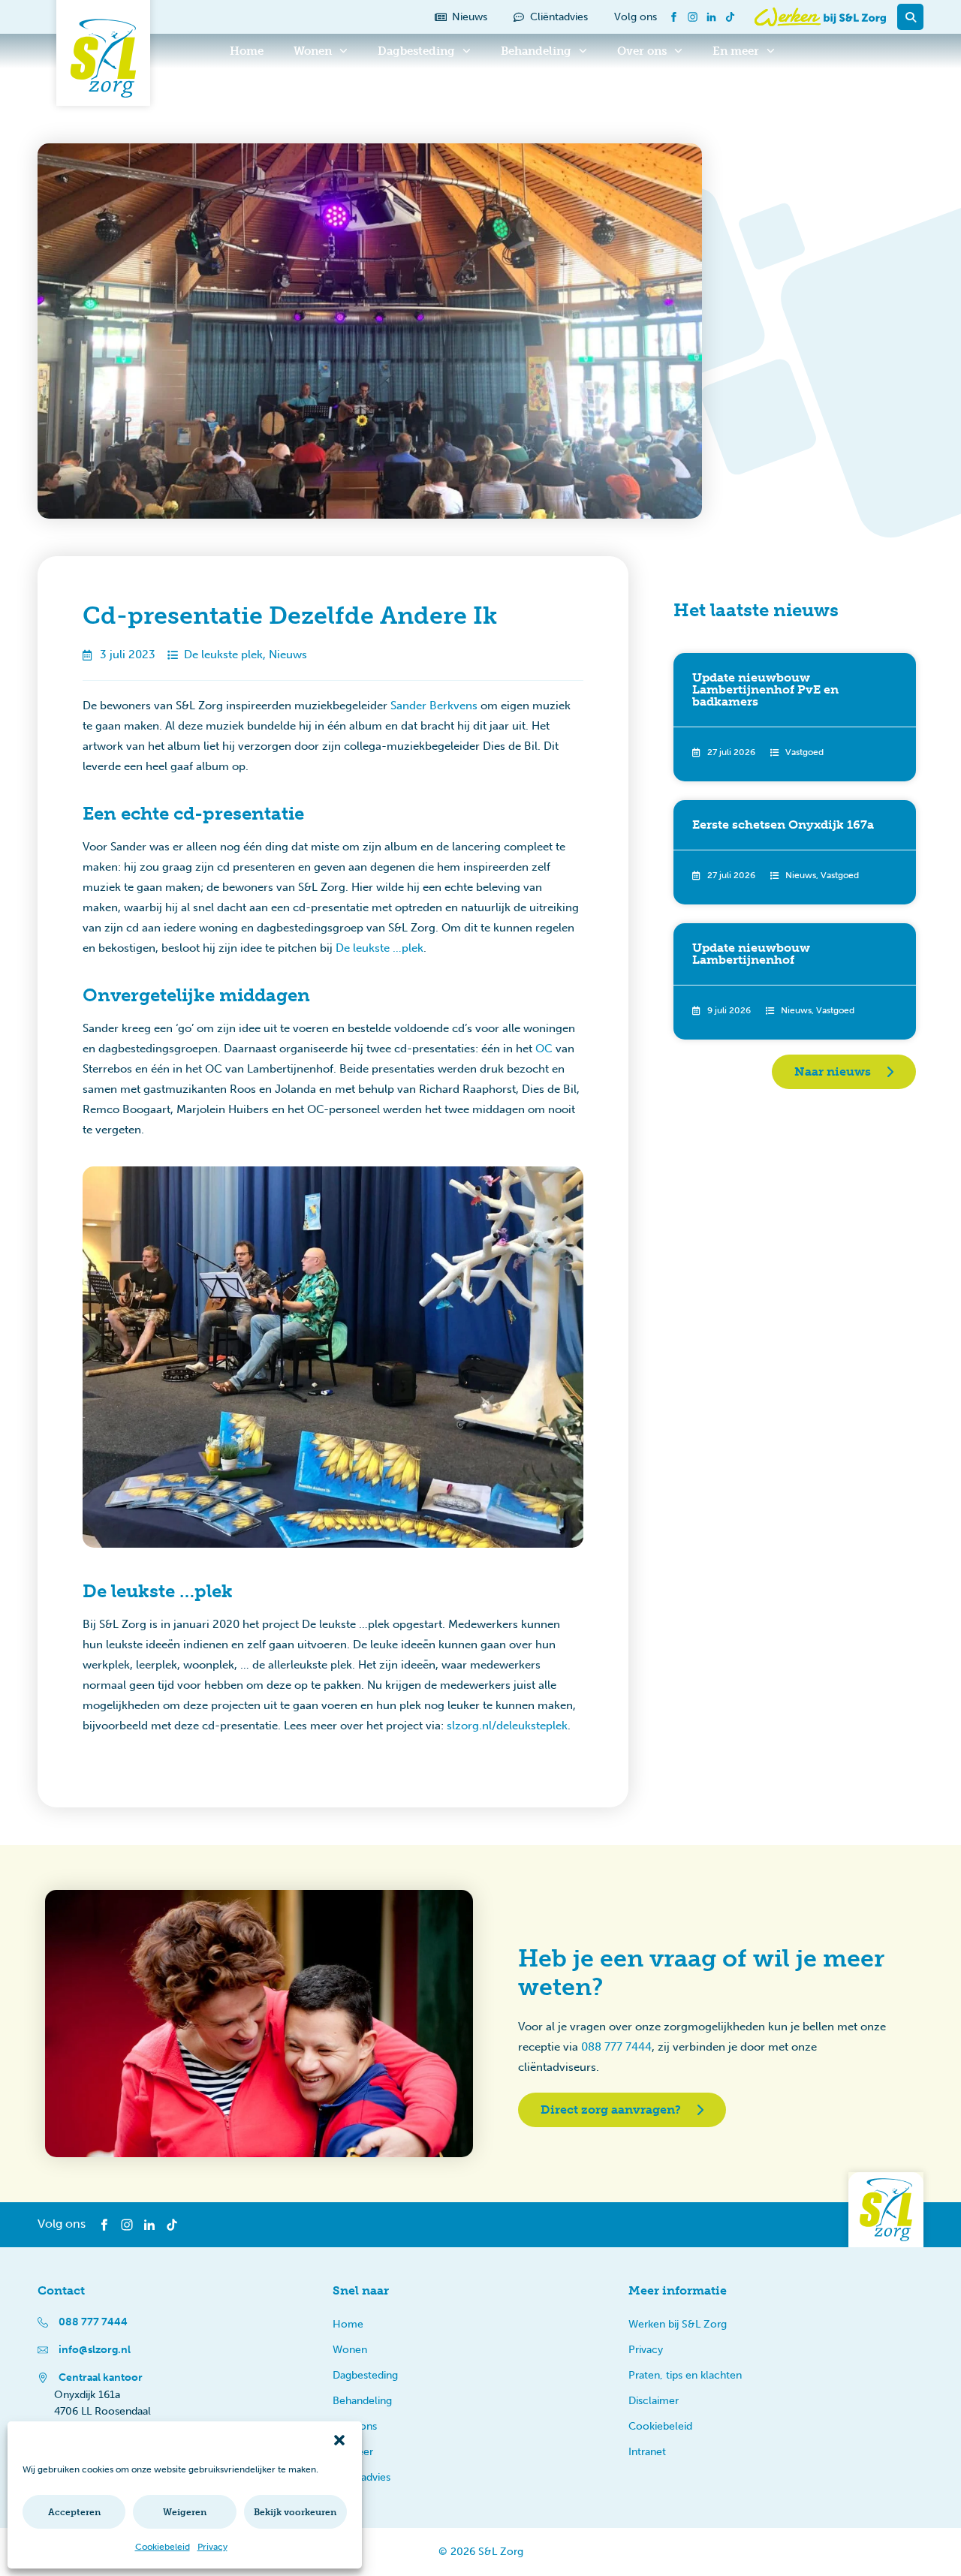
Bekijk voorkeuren (295, 2512)
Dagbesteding (416, 51)
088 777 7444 (616, 2047)
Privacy (212, 2547)
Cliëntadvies (362, 2477)
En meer (736, 51)
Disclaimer (654, 2401)
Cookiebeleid (163, 2547)
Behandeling (536, 51)
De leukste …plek (380, 948)
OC (544, 1049)
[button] (339, 2440)
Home (247, 51)
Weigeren (185, 2512)
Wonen (313, 51)
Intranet (647, 2452)
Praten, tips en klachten (685, 2375)
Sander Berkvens (434, 706)
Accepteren (74, 2512)
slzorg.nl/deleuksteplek (507, 1726)
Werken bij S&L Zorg (678, 2324)
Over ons (642, 51)
